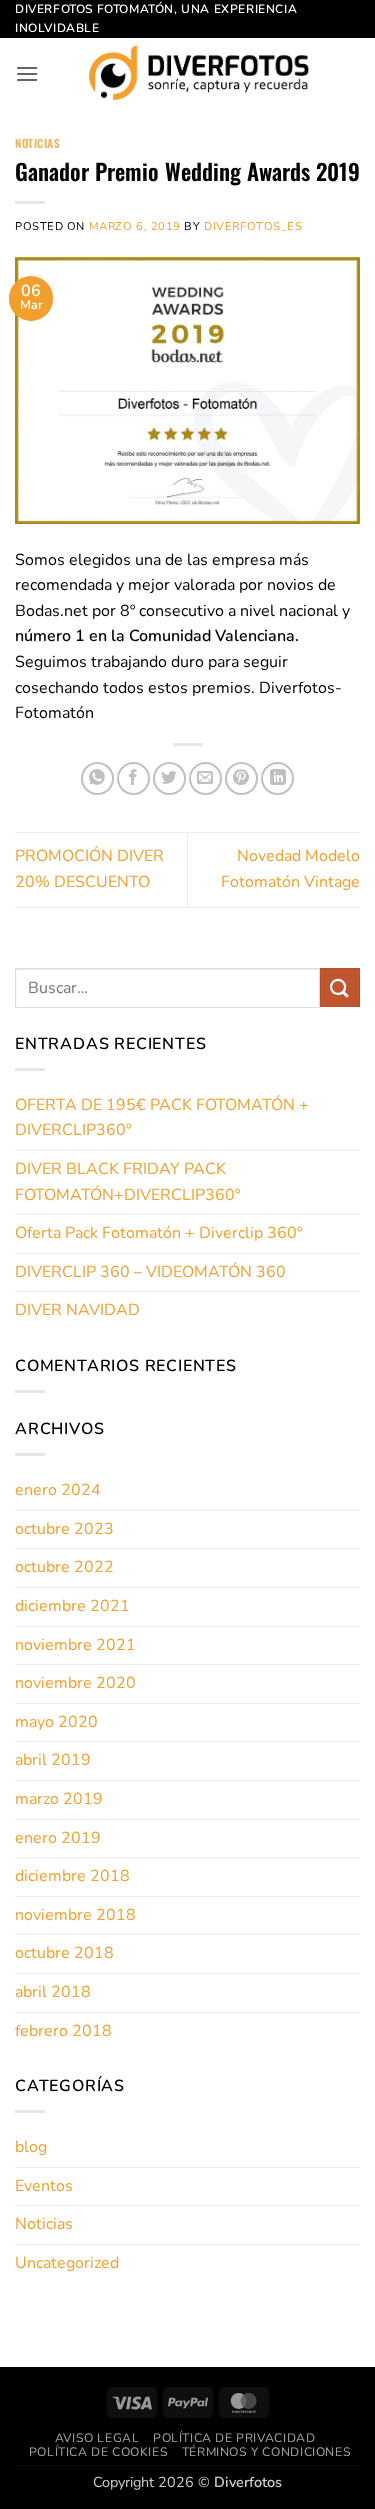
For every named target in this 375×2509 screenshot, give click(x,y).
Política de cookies (99, 2452)
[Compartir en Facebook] (133, 778)
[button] (27, 73)
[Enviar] (340, 987)
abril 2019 (53, 1760)
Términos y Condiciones (266, 2452)
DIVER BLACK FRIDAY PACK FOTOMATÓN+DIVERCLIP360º (127, 1182)
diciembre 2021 (72, 1606)
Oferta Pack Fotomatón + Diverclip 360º (158, 1233)
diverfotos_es (253, 226)
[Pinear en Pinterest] (241, 778)
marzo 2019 (59, 1799)
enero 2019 (58, 1838)
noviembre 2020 (75, 1683)
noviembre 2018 (75, 1915)
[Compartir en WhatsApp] (97, 778)
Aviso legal (97, 2438)
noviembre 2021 (75, 1645)
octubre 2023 (64, 1529)
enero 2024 (58, 1490)
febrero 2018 (63, 2031)
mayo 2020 (56, 1722)
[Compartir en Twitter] (169, 778)
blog (31, 2147)
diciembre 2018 (72, 1876)
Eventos (44, 2186)
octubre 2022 (64, 1567)
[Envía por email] (205, 778)
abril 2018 (53, 1992)
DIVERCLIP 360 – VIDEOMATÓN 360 (150, 1272)
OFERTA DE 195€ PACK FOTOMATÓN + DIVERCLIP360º (162, 1118)
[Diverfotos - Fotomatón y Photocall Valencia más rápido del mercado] (199, 73)
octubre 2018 (64, 1953)
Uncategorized (67, 2263)
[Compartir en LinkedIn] (277, 778)
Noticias (37, 143)
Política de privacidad (234, 2438)
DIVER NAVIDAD (77, 1310)
